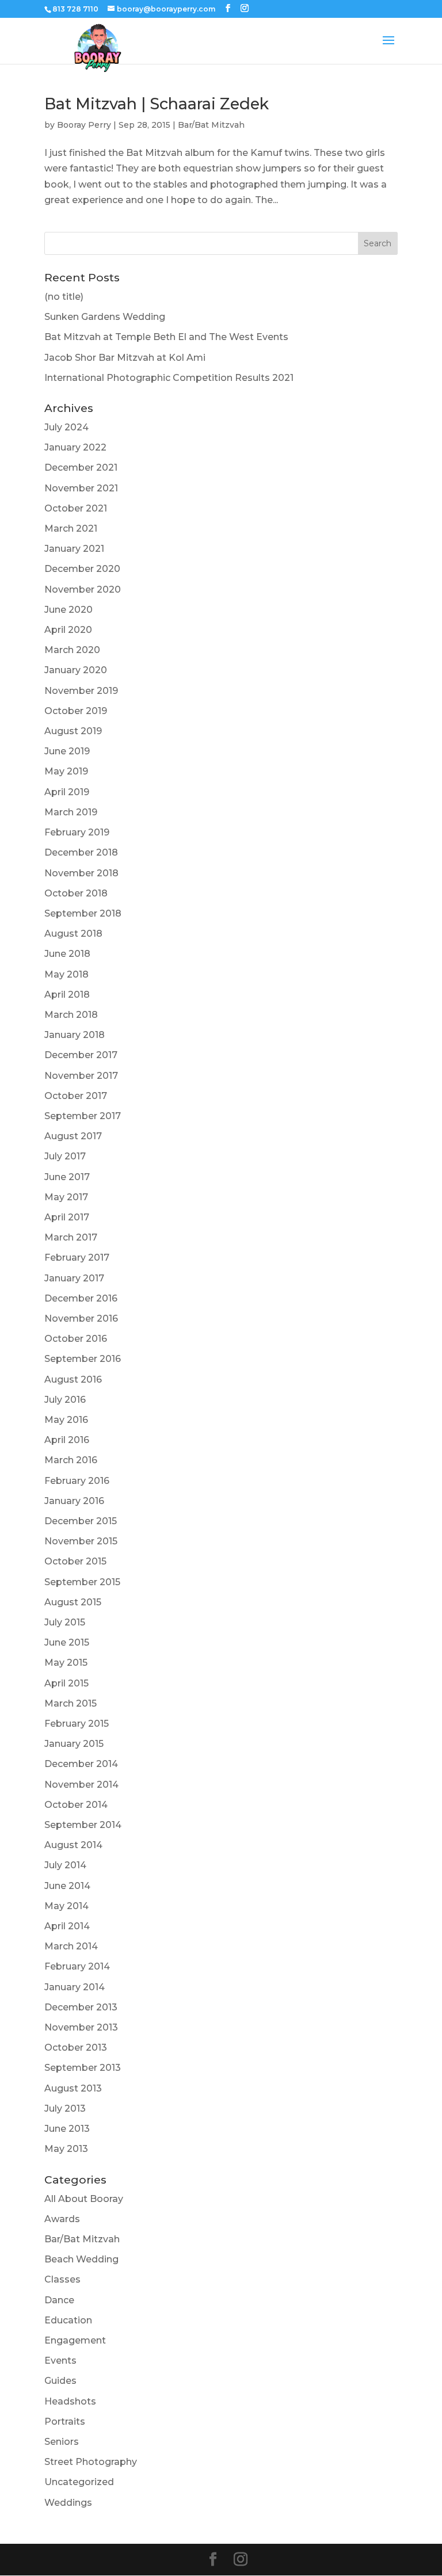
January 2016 (74, 1501)
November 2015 (81, 1541)
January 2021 (74, 549)
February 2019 (77, 832)
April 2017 (67, 1217)
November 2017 (81, 1076)
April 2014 (67, 1926)
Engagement (75, 2340)
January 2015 (74, 1744)
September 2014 (83, 1825)
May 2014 (66, 1906)
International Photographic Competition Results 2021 (169, 378)
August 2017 (73, 1136)
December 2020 (82, 569)
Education (68, 2320)
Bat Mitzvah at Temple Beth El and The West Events (166, 337)
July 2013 (65, 2108)
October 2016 (76, 1339)
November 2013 (81, 2027)
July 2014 (65, 1865)
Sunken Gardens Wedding (105, 317)
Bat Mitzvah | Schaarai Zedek (157, 104)
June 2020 (68, 610)
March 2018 (71, 1015)
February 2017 (77, 1258)
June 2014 (67, 1886)
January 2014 (75, 1987)
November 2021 (81, 488)
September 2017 (83, 1116)
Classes (62, 2279)
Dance (59, 2300)
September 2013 (83, 2068)
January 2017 (74, 1278)
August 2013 (73, 2088)
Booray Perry (84, 125)
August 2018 (73, 934)
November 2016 (81, 1318)
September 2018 (83, 913)
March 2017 (71, 1237)
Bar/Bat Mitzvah (211, 125)
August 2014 (73, 1845)
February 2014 (77, 1966)
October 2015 (75, 1561)
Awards (62, 2219)
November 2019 (81, 691)
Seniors (62, 2442)
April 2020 (68, 630)
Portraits (65, 2422)
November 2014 (81, 1785)
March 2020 (72, 650)
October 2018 (76, 893)
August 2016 (73, 1379)
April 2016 (67, 1440)
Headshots (70, 2401)
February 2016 (77, 1481)
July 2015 (65, 1622)
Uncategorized (79, 2482)
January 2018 (75, 1035)
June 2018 (67, 954)
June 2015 (67, 1642)
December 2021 (81, 468)
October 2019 (76, 711)
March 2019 (71, 812)
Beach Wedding (81, 2259)
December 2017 (81, 1055)
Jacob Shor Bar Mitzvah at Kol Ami (125, 358)
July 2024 (66, 427)
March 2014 (71, 1946)
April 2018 (67, 995)
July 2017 (65, 1156)
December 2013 (81, 2007)
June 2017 (67, 1177)
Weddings (68, 2503)
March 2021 (71, 528)
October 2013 (76, 2048)
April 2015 (66, 1683)
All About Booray (84, 2199)
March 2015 (71, 1703)
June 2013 (67, 2129)
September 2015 (82, 1582)
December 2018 (81, 852)
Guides (60, 2381)
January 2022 (75, 447)
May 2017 (66, 1197)
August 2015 (73, 1602)
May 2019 (66, 771)
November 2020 (83, 589)
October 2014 (76, 1805)
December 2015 (81, 1521)
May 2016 (66, 1420)
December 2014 (81, 1764)
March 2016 (71, 1460)
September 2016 (83, 1359)
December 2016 (81, 1298)
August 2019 (73, 731)
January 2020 (76, 670)
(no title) (64, 297)
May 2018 (66, 974)
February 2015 (77, 1724)
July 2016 (65, 1400)
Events (60, 2361)
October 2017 (76, 1096)
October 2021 (76, 508)
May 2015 (66, 1663)
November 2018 (81, 873)
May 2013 (66, 2149)
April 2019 (67, 792)
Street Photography (91, 2462)
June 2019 (67, 751)
